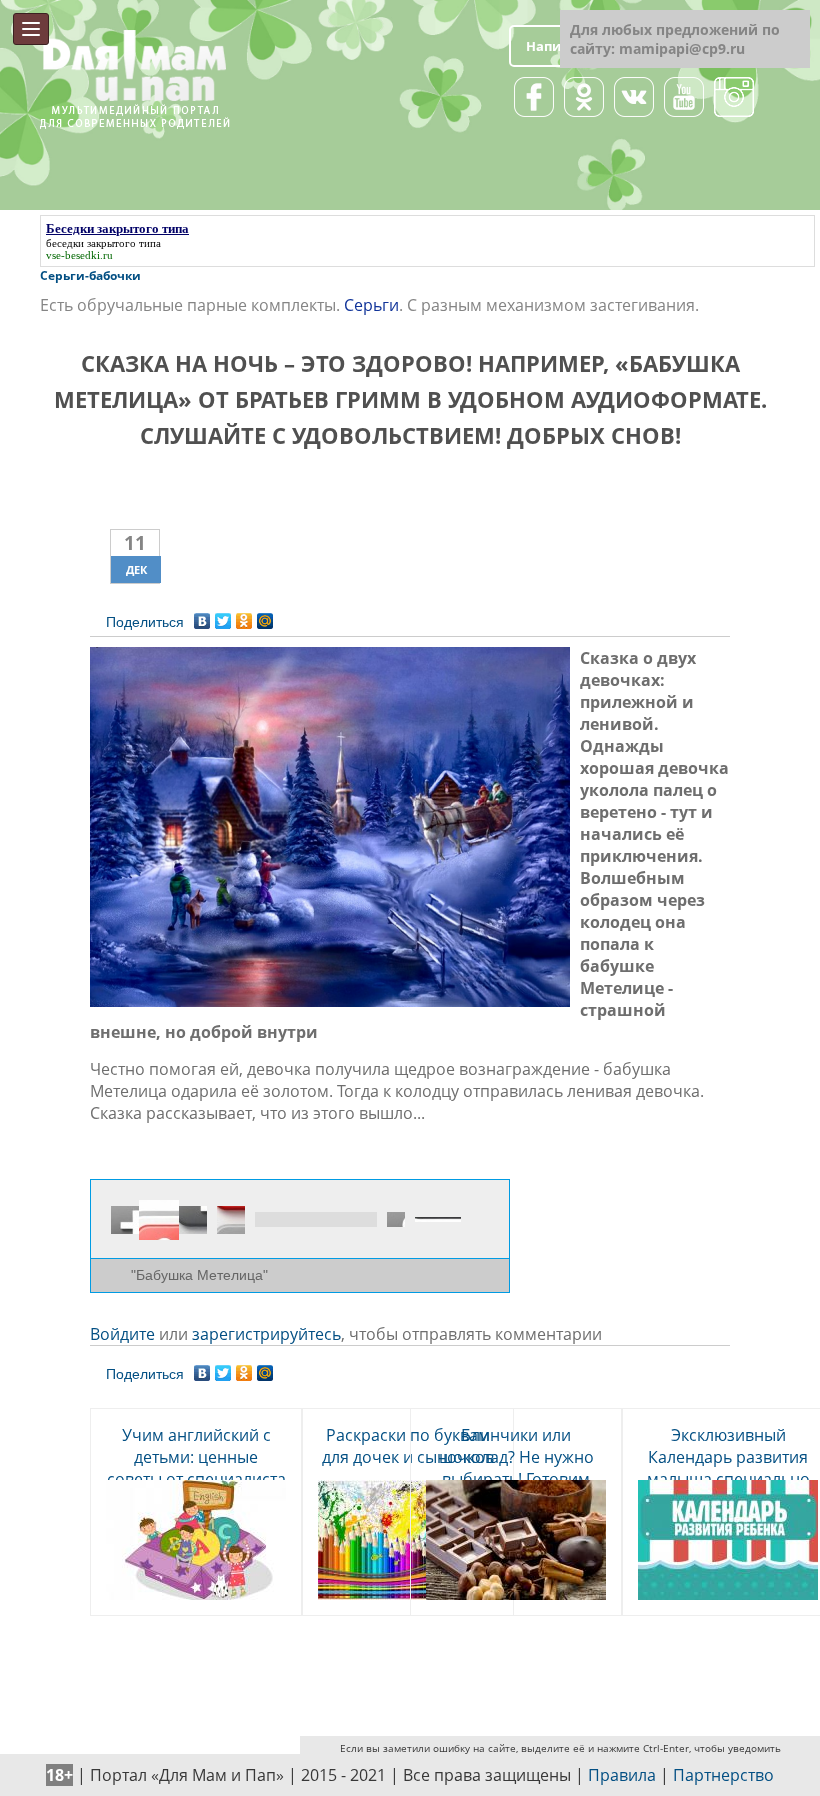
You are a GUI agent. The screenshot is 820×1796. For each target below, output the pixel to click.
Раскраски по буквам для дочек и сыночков (408, 1446)
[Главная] (134, 39)
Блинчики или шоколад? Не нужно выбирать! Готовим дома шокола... (516, 1468)
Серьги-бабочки (90, 275)
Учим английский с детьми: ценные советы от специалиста (196, 1457)
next (193, 1220)
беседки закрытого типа (103, 243)
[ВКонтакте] (202, 616)
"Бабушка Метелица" (199, 1275)
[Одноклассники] (244, 616)
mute (396, 1219)
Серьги (371, 305)
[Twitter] (223, 616)
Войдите (122, 1334)
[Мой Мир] (265, 616)
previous (125, 1220)
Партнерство (723, 1775)
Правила (622, 1775)
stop (231, 1220)
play (159, 1220)
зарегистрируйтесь (266, 1334)
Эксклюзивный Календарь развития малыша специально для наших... (728, 1468)
